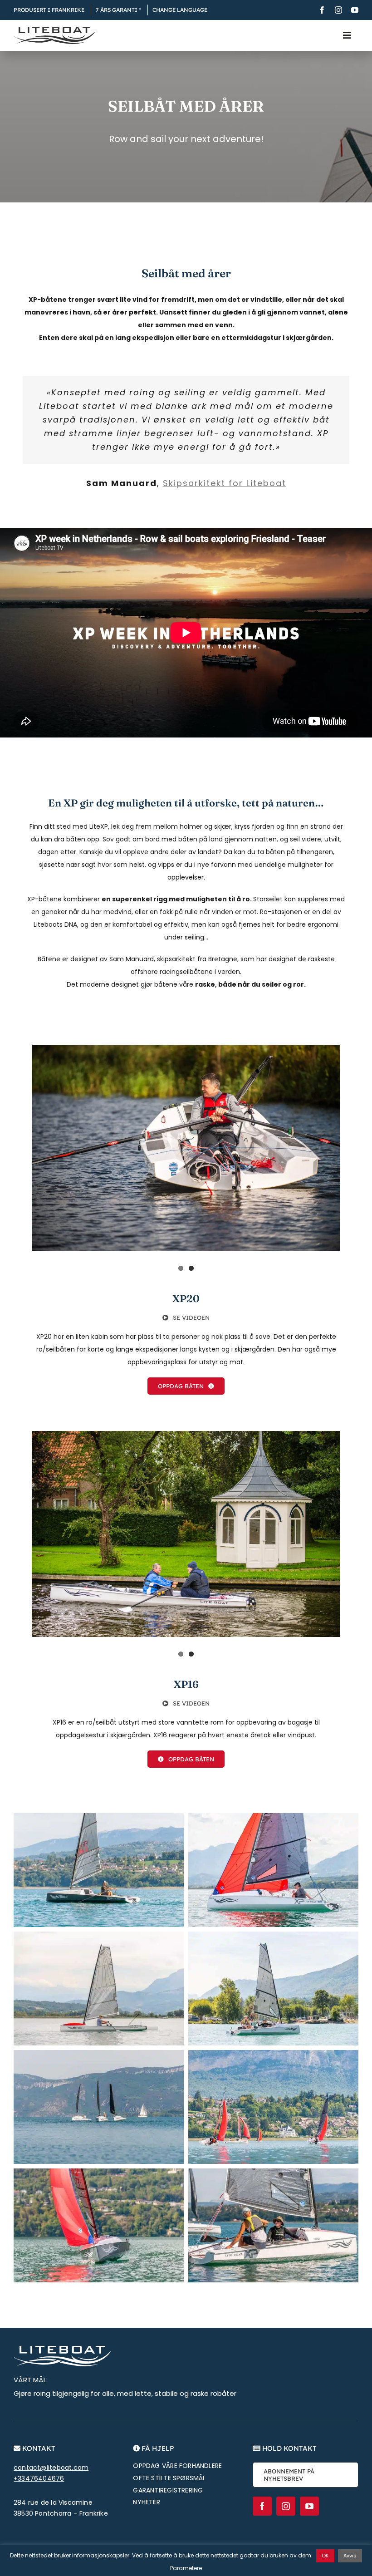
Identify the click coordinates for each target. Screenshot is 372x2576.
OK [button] (325, 2556)
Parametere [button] (186, 2568)
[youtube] (355, 10)
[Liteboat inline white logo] (62, 2349)
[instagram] (338, 10)
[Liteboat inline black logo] (54, 30)
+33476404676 (39, 2478)
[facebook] (322, 10)
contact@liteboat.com (51, 2468)
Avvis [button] (350, 2556)
